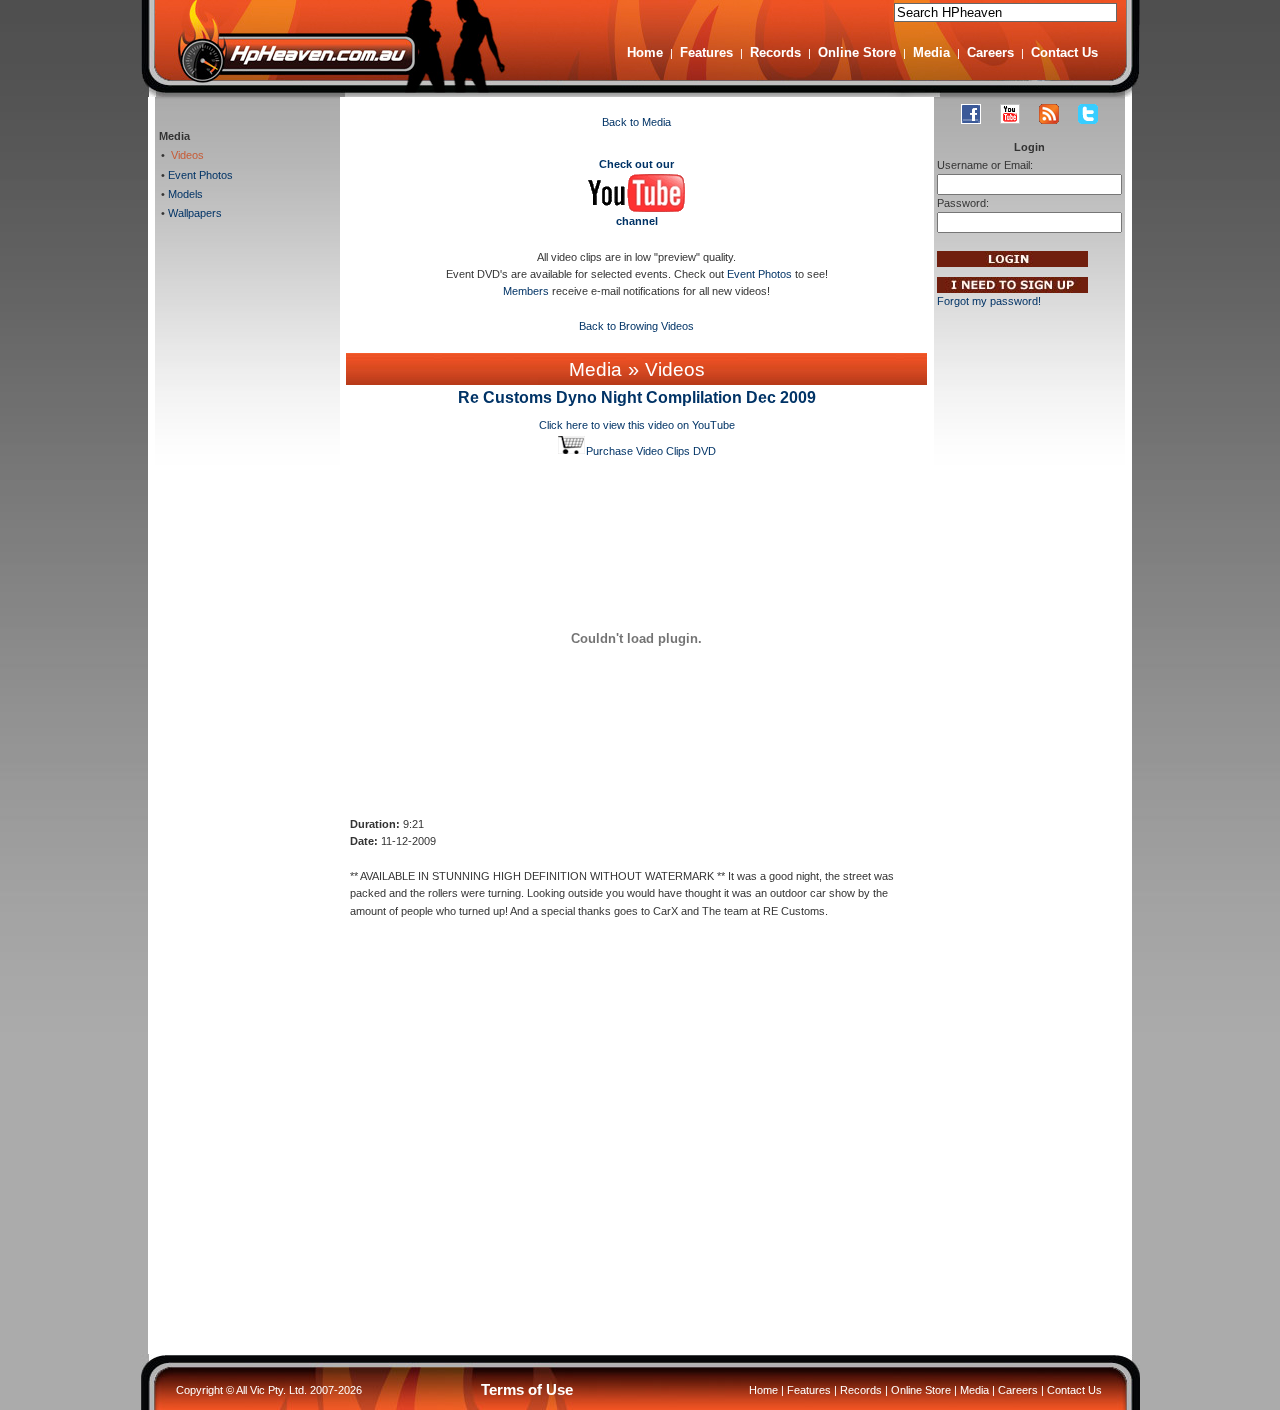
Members (526, 291)
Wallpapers (193, 213)
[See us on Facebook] (971, 114)
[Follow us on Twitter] (1088, 114)
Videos (184, 155)
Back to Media (636, 122)
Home (645, 52)
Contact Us (1064, 52)
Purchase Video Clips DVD (651, 451)
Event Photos (199, 175)
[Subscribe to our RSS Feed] (1049, 114)
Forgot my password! (989, 301)
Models (184, 194)
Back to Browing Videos (636, 326)
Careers (990, 52)
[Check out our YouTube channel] (1010, 114)
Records (775, 52)
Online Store (857, 52)
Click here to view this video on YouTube (637, 425)
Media (931, 52)
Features (706, 52)
